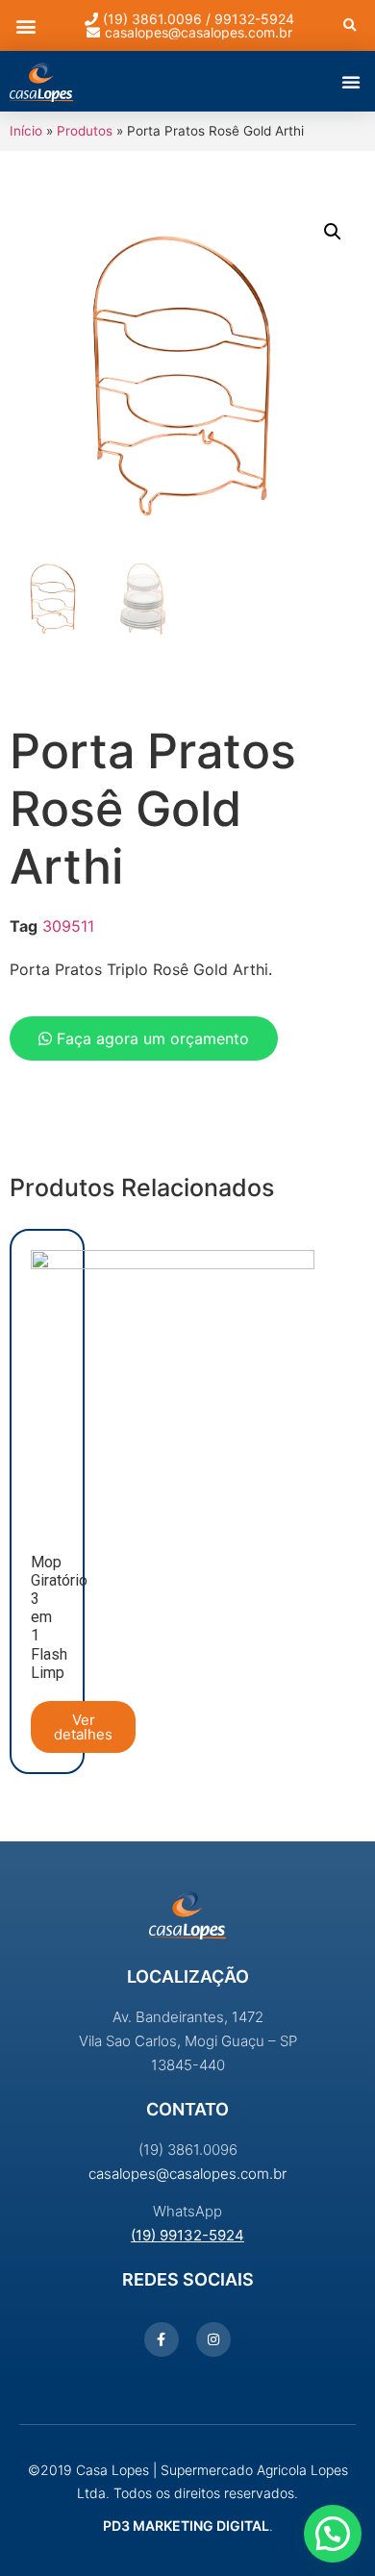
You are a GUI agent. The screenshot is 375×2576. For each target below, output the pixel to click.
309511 (68, 926)
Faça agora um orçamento (150, 1038)
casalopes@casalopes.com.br (187, 2174)
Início (26, 131)
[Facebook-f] (162, 2339)
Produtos (85, 131)
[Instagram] (213, 2339)
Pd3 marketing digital (186, 2526)
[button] (25, 25)
